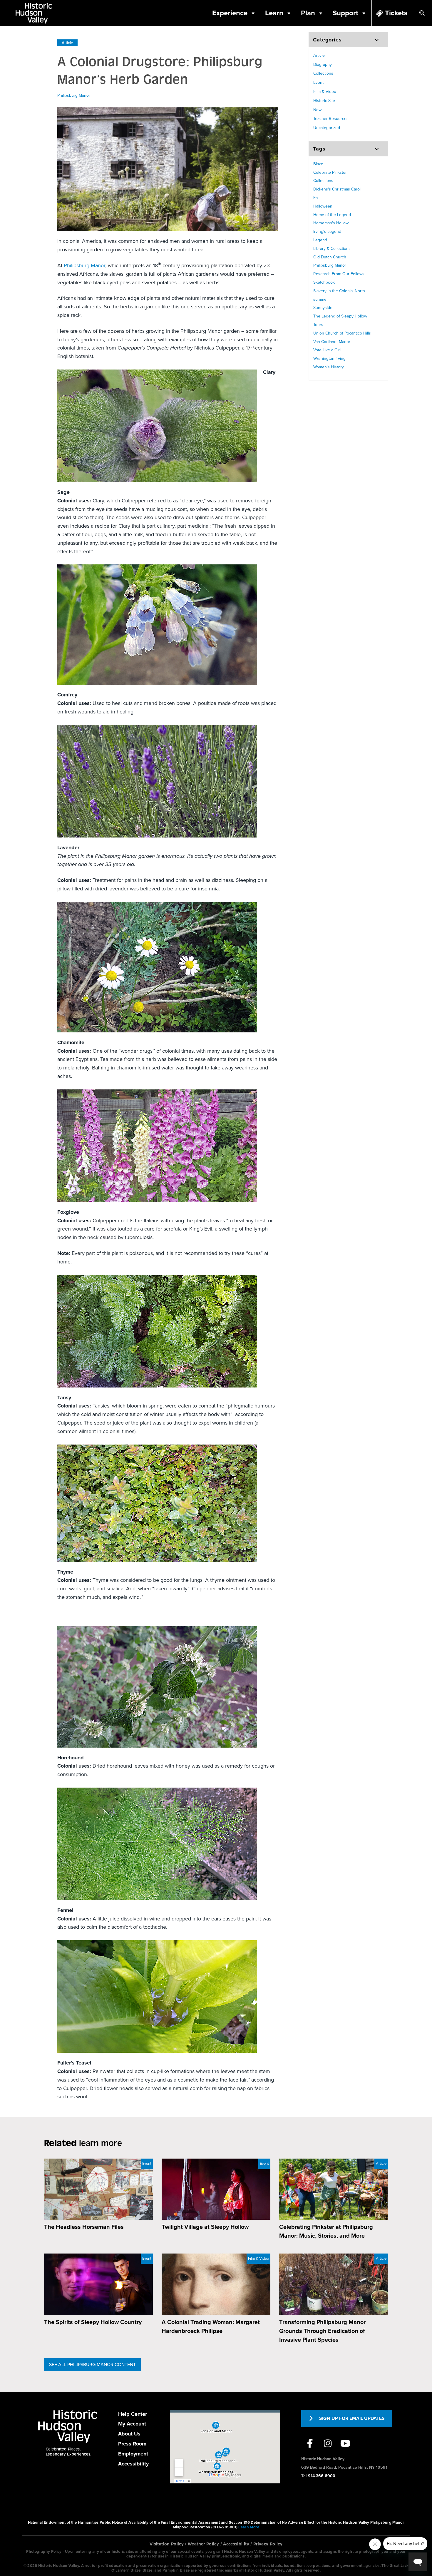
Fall (316, 198)
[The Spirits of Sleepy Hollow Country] (98, 2284)
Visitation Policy (167, 2544)
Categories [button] (327, 40)
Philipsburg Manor (74, 95)
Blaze (318, 164)
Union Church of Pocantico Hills (342, 333)
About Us (129, 2434)
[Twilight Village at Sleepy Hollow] (216, 2189)
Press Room (132, 2444)
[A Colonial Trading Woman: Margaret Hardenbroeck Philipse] (216, 2284)
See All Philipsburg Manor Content (92, 2365)
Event (318, 82)
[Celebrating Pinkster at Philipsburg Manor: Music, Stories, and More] (334, 2189)
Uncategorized (327, 128)
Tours (318, 325)
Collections (323, 73)
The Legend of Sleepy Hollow (340, 316)
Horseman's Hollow (331, 223)
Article (67, 43)
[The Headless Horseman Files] (98, 2189)
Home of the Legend (332, 215)
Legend (320, 240)
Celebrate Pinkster (330, 172)
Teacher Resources (331, 119)
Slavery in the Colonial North (339, 291)
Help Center (133, 2414)
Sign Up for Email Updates (352, 2418)
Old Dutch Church (330, 257)
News (318, 110)
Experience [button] (230, 13)
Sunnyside (323, 308)
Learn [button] (274, 13)
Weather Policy (203, 2544)
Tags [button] (319, 149)
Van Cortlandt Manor (332, 342)
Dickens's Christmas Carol (337, 189)
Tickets (396, 13)
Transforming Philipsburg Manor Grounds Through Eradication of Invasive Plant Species (322, 2331)
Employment (133, 2454)
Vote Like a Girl (327, 350)
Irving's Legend (327, 231)
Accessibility (133, 2464)
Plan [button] (308, 13)
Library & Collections (332, 249)
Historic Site (324, 101)
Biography (323, 65)
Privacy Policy (268, 2544)
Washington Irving (329, 358)
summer (321, 299)
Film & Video (325, 92)
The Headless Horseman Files (84, 2227)
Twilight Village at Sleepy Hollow (205, 2227)
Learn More (249, 2527)
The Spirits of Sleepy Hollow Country (93, 2322)
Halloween (323, 206)
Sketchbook (324, 282)
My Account (132, 2424)
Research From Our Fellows (339, 274)
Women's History (329, 367)
